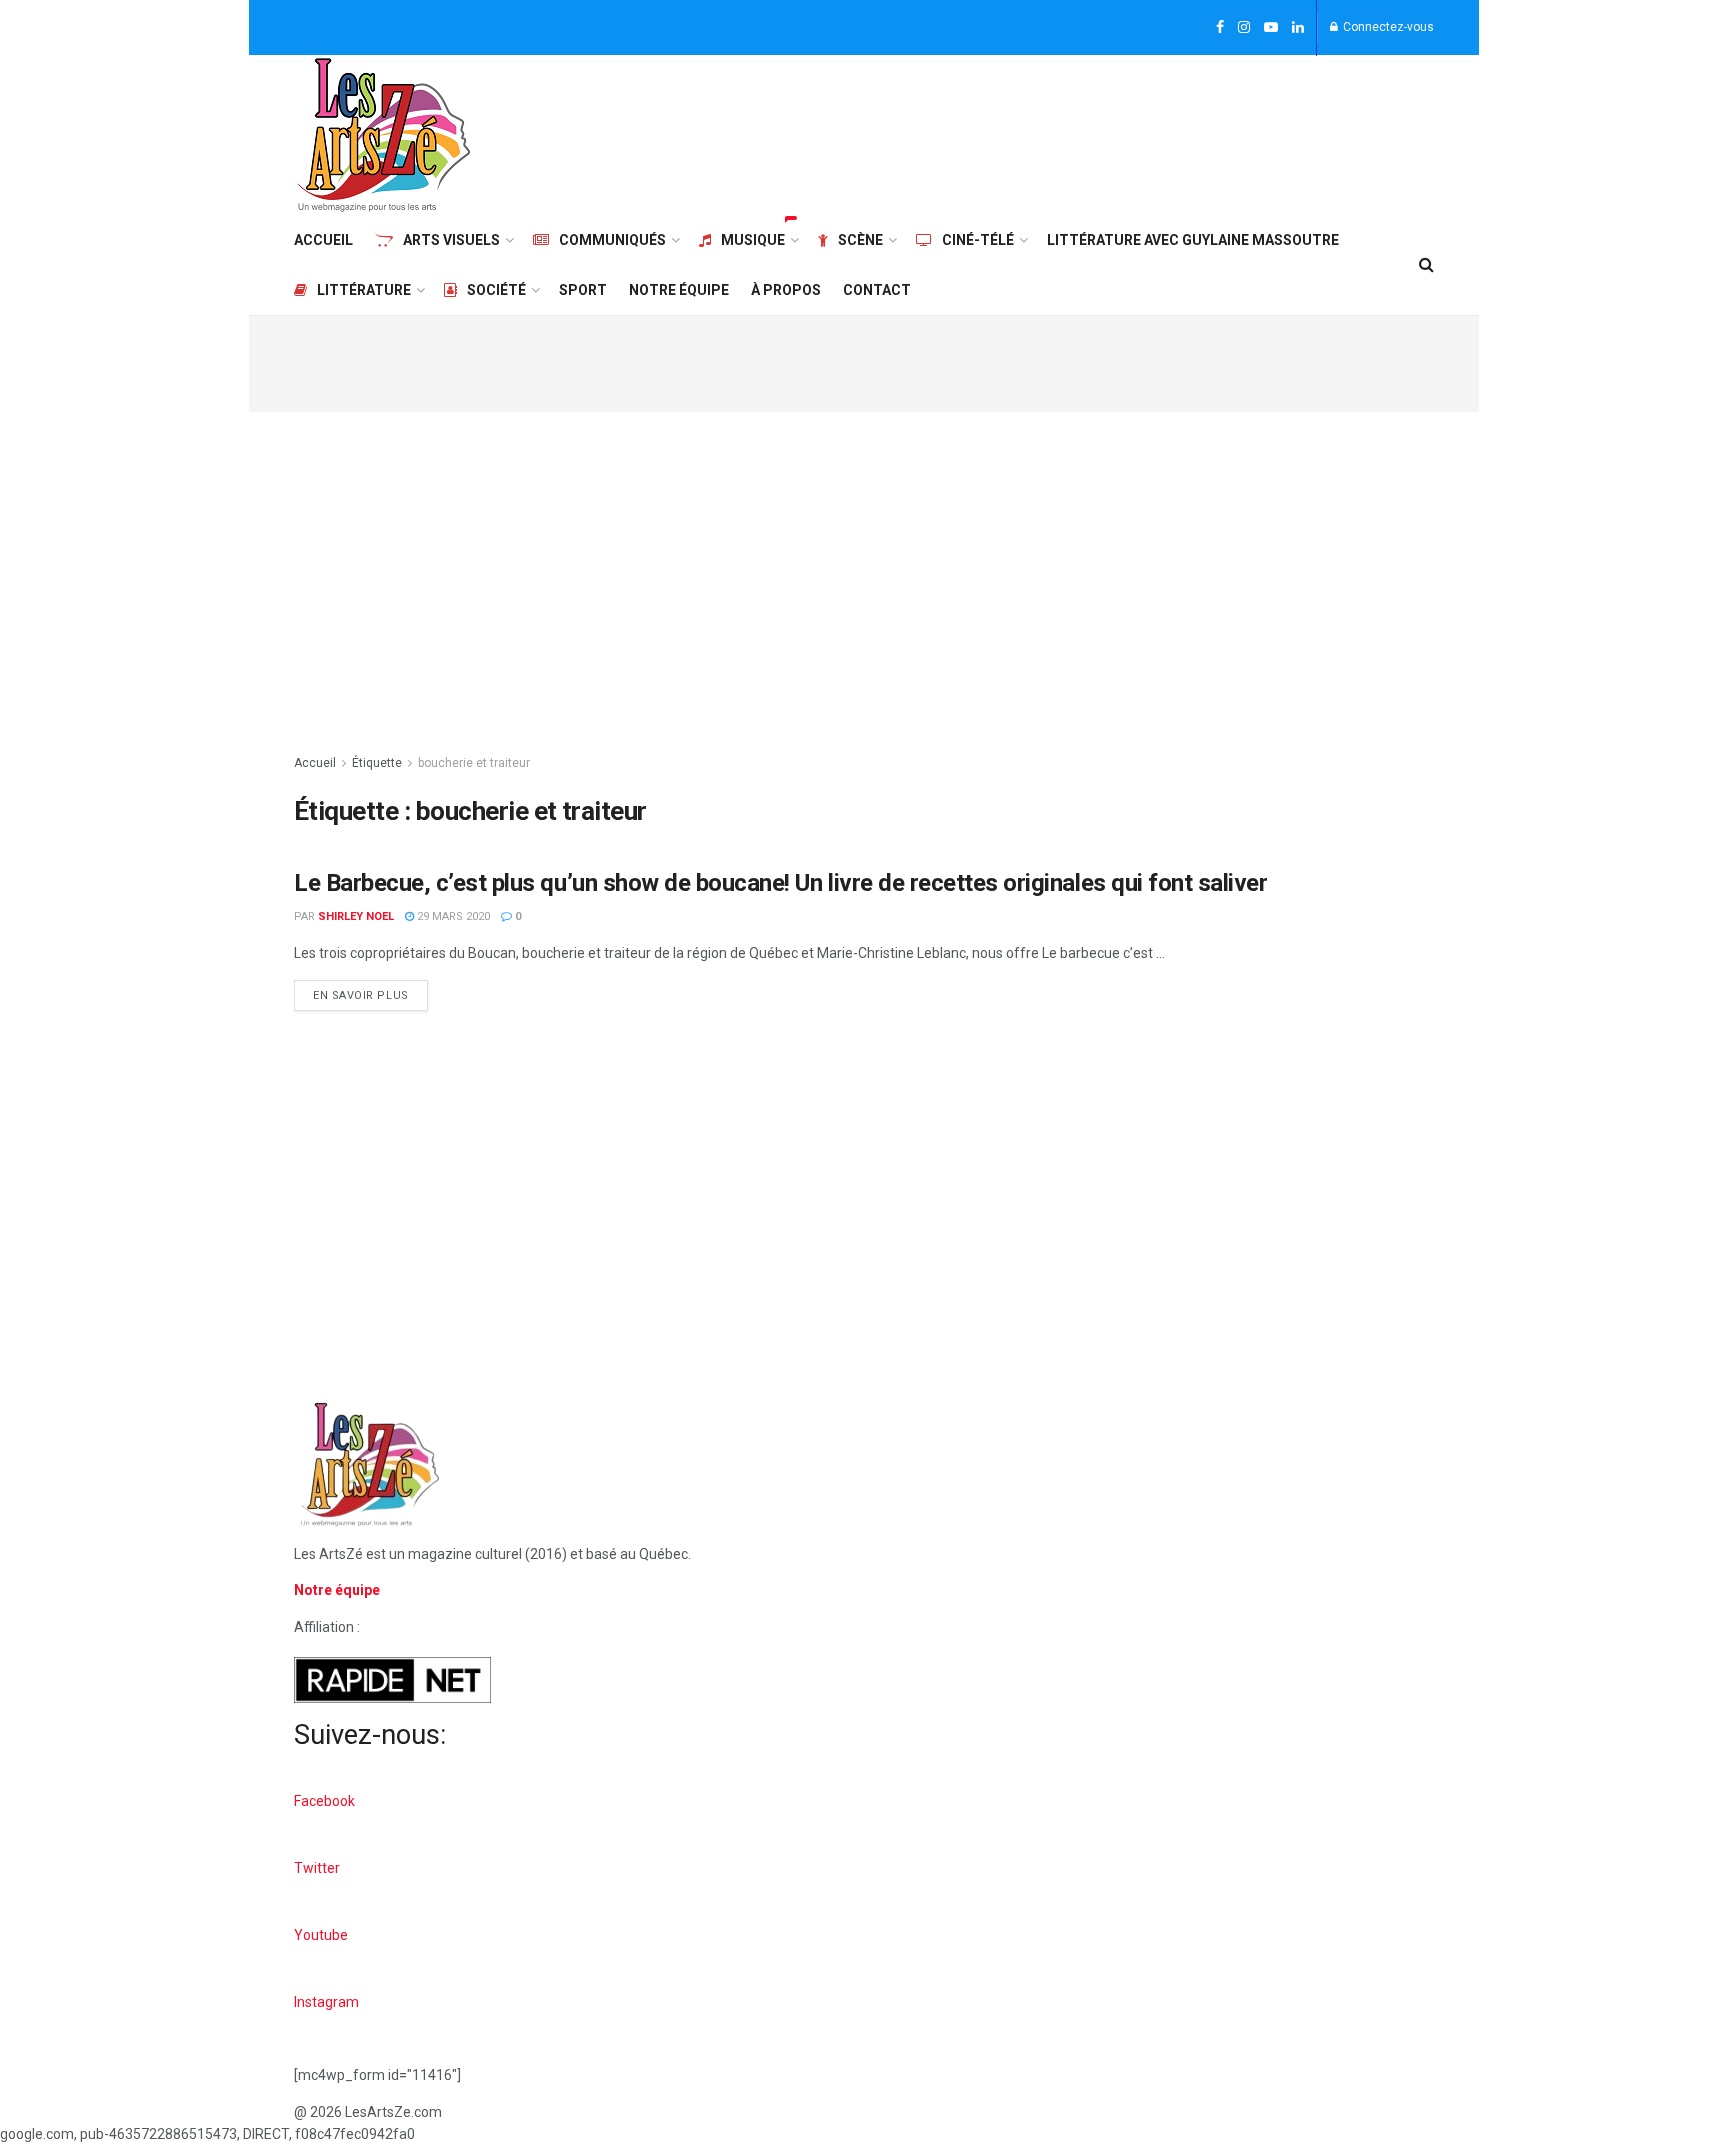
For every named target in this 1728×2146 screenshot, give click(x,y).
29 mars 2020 (452, 916)
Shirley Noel (356, 916)
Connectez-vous (1387, 27)
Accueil (323, 240)
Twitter (317, 1868)
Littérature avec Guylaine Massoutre (1193, 240)
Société (496, 290)
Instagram (326, 2002)
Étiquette (377, 763)
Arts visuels (451, 240)
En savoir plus (370, 991)
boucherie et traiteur (474, 763)
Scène (860, 240)
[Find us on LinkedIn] (1298, 28)
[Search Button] (1426, 265)
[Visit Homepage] (384, 135)
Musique (753, 240)
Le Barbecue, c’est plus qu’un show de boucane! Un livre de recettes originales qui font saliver (780, 883)
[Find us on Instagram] (1244, 28)
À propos (786, 290)
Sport (583, 290)
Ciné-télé (978, 240)
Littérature (364, 290)
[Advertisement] (1070, 132)
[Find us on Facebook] (1220, 28)
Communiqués (612, 240)
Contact (877, 290)
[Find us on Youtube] (1271, 28)
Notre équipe (679, 290)
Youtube (321, 1935)
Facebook (324, 1801)
